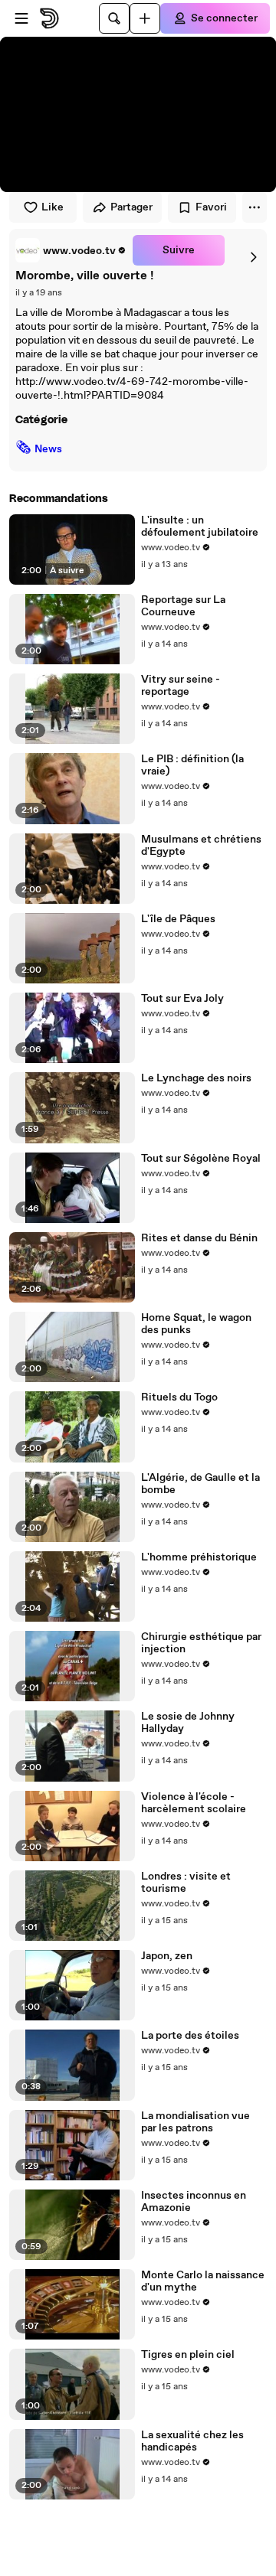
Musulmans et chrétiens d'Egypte (201, 846)
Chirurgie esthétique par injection (201, 1643)
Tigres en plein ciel (188, 2355)
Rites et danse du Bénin (199, 1238)
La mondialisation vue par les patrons (195, 2122)
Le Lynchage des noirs (196, 1078)
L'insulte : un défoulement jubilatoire (200, 527)
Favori (211, 207)
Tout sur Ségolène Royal (201, 1159)
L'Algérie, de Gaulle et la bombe (200, 1484)
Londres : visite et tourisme (186, 1883)
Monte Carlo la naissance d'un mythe (203, 2281)
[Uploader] (145, 18)
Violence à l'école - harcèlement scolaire (194, 1803)
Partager (131, 207)
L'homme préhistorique (199, 1557)
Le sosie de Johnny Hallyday (188, 1723)
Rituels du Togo (179, 1397)
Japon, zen (167, 1956)
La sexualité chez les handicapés (192, 2441)
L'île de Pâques (178, 919)
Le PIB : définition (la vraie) (192, 765)
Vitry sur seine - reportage (181, 686)
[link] (71, 250)
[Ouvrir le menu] (21, 18)
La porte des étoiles (190, 2036)
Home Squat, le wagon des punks (196, 1324)
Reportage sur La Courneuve (183, 606)
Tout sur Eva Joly (182, 999)
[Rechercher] (114, 18)
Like (53, 207)
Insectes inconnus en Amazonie (194, 2202)
